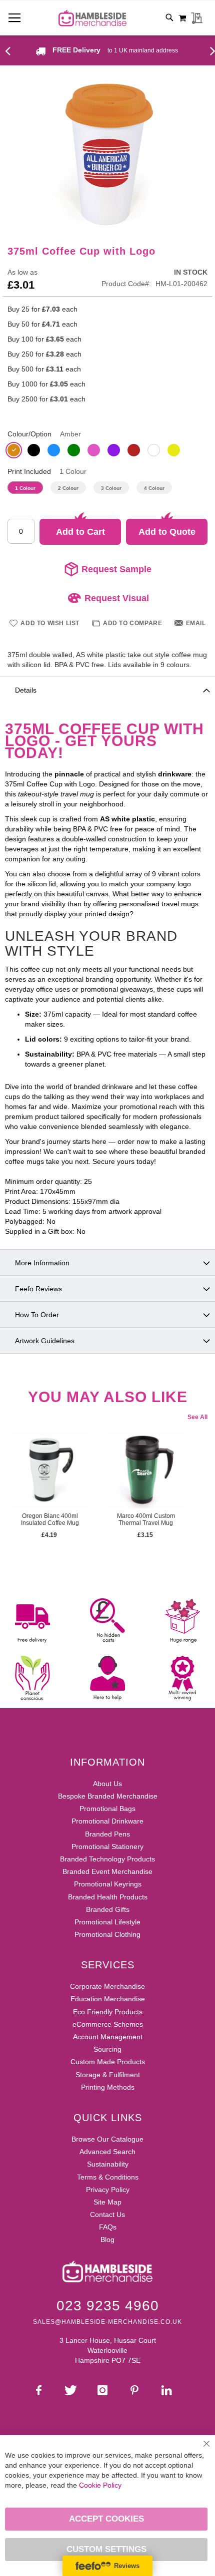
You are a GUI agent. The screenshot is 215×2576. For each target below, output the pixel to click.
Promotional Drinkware (107, 1821)
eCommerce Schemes (108, 2024)
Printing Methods (108, 2087)
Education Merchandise (108, 1999)
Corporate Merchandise (107, 1986)
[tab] (107, 690)
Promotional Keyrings (108, 1884)
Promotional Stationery (107, 1846)
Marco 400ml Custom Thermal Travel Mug (146, 1519)
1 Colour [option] (25, 488)
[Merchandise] (11, 50)
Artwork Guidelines (45, 1341)
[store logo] (92, 18)
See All (197, 1417)
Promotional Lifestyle (107, 1922)
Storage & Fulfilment (108, 2075)
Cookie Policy (100, 2485)
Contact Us (107, 2214)
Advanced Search (107, 2152)
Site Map (107, 2202)
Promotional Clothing (107, 1934)
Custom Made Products (108, 2062)
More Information (42, 1263)
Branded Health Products (108, 1897)
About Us (107, 1784)
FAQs (108, 2227)
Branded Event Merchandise (107, 1871)
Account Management (108, 2037)
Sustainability (108, 2164)
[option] (14, 450)
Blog (107, 2239)
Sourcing (107, 2049)
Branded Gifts (108, 1909)
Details (26, 690)
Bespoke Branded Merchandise (108, 1796)
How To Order (37, 1315)
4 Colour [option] (154, 488)
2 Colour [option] (68, 488)
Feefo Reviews (38, 1289)
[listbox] (107, 451)
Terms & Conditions (108, 2177)
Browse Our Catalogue (107, 2139)
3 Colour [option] (111, 488)
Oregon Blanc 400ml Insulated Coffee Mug (50, 1519)
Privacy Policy (108, 2190)
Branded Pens (107, 1834)
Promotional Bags (107, 1809)
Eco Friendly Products (108, 2012)
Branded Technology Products (107, 1859)
